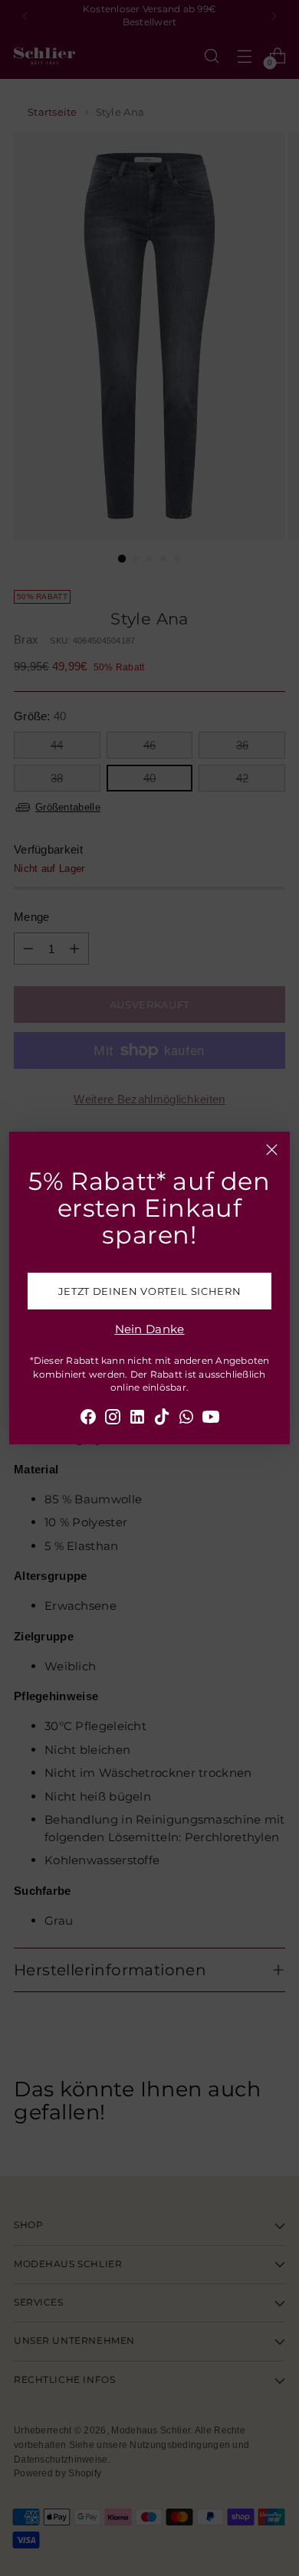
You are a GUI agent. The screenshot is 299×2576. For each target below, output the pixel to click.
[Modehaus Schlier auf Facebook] (88, 1419)
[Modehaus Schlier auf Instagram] (113, 1419)
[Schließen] (272, 1150)
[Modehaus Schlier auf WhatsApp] (186, 1419)
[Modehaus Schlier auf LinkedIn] (137, 1419)
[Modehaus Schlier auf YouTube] (211, 1419)
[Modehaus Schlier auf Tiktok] (162, 1419)
